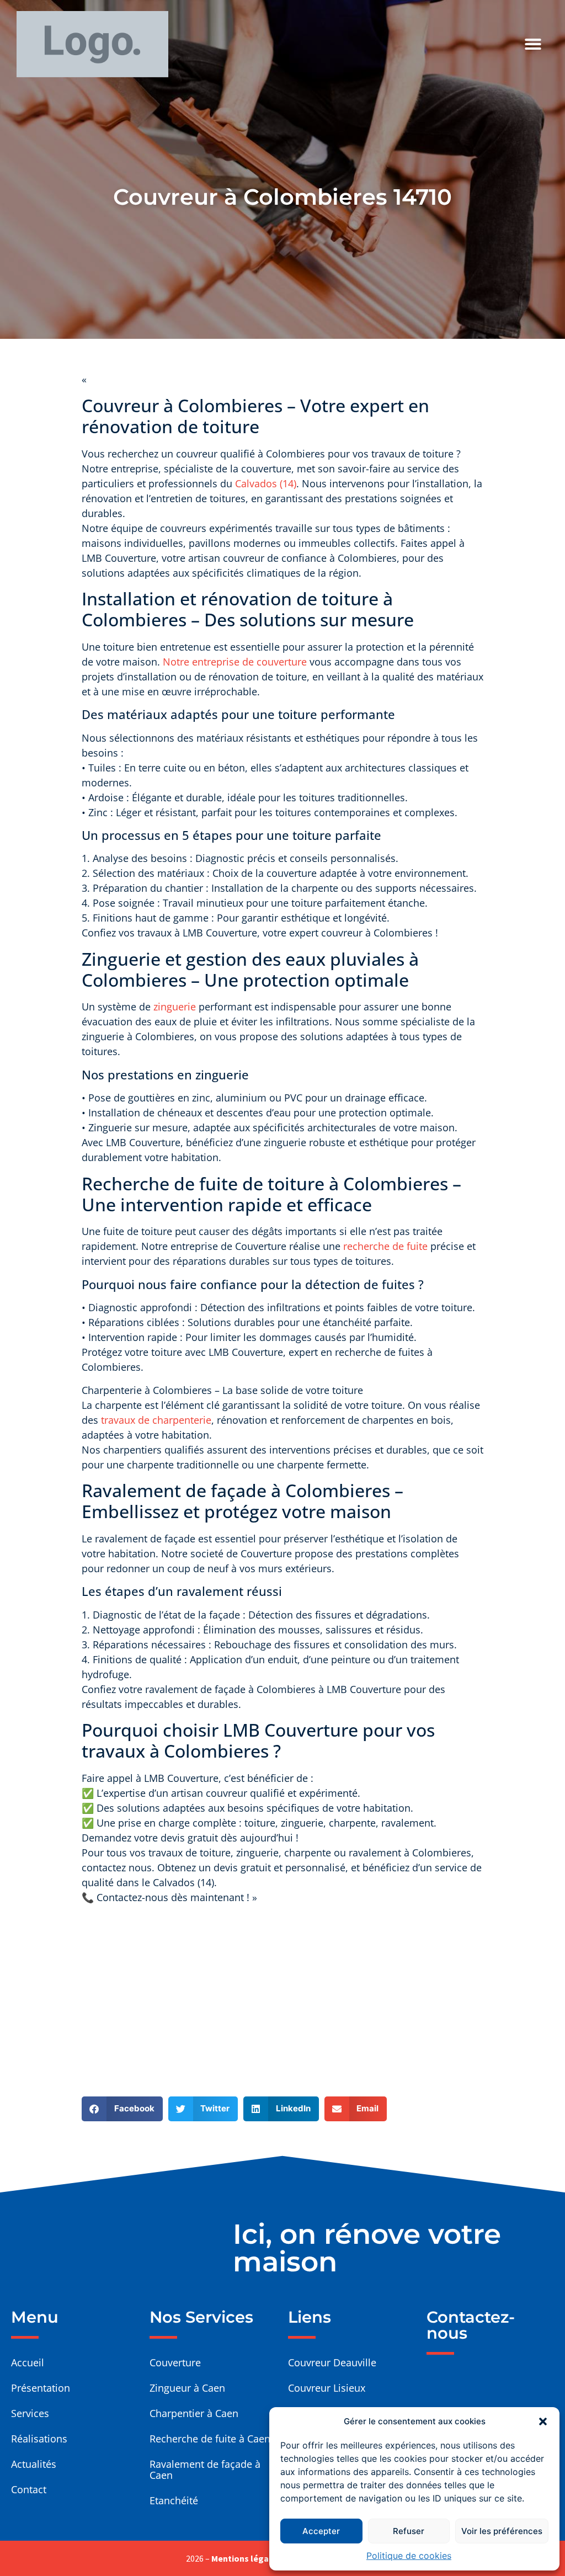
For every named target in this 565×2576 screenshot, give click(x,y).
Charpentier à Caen (194, 2413)
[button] (543, 2421)
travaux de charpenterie (156, 1420)
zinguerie (175, 1007)
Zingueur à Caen (187, 2388)
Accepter (321, 2531)
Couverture (175, 2362)
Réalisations (39, 2439)
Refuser (409, 2531)
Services (30, 2413)
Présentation (41, 2388)
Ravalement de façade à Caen (205, 2469)
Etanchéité (174, 2500)
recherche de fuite (385, 1246)
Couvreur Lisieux (327, 2388)
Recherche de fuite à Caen (210, 2439)
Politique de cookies (409, 2556)
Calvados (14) (266, 483)
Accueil (28, 2362)
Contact (29, 2489)
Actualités (34, 2464)
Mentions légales (246, 2558)
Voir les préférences (502, 2531)
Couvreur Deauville (332, 2362)
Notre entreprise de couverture (236, 662)
